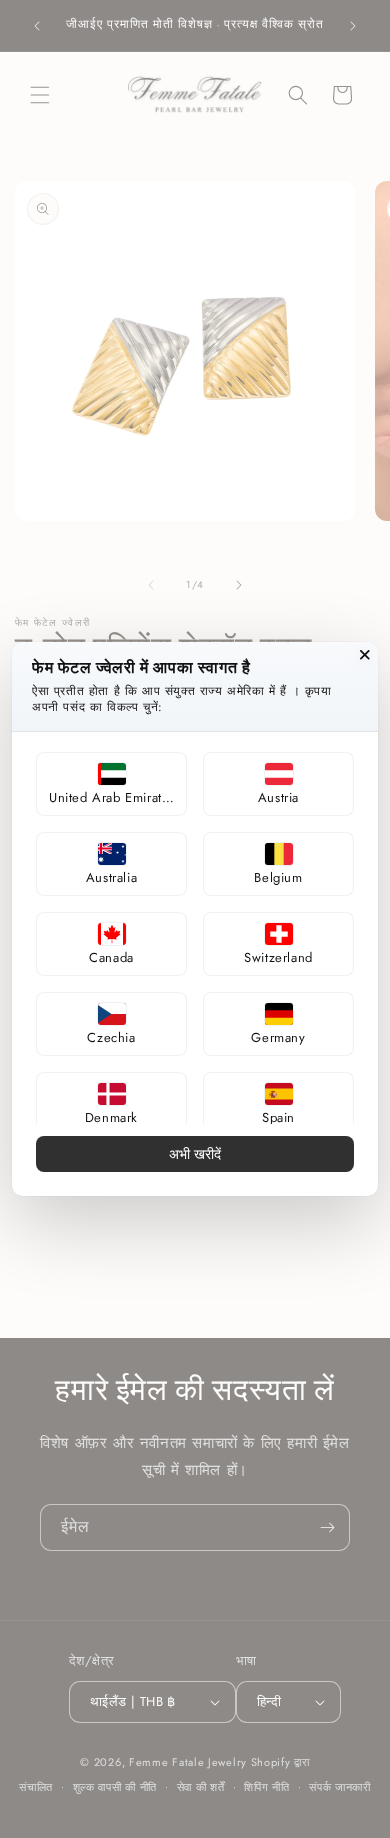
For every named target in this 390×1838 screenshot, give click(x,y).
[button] (111, 784)
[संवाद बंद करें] (365, 655)
